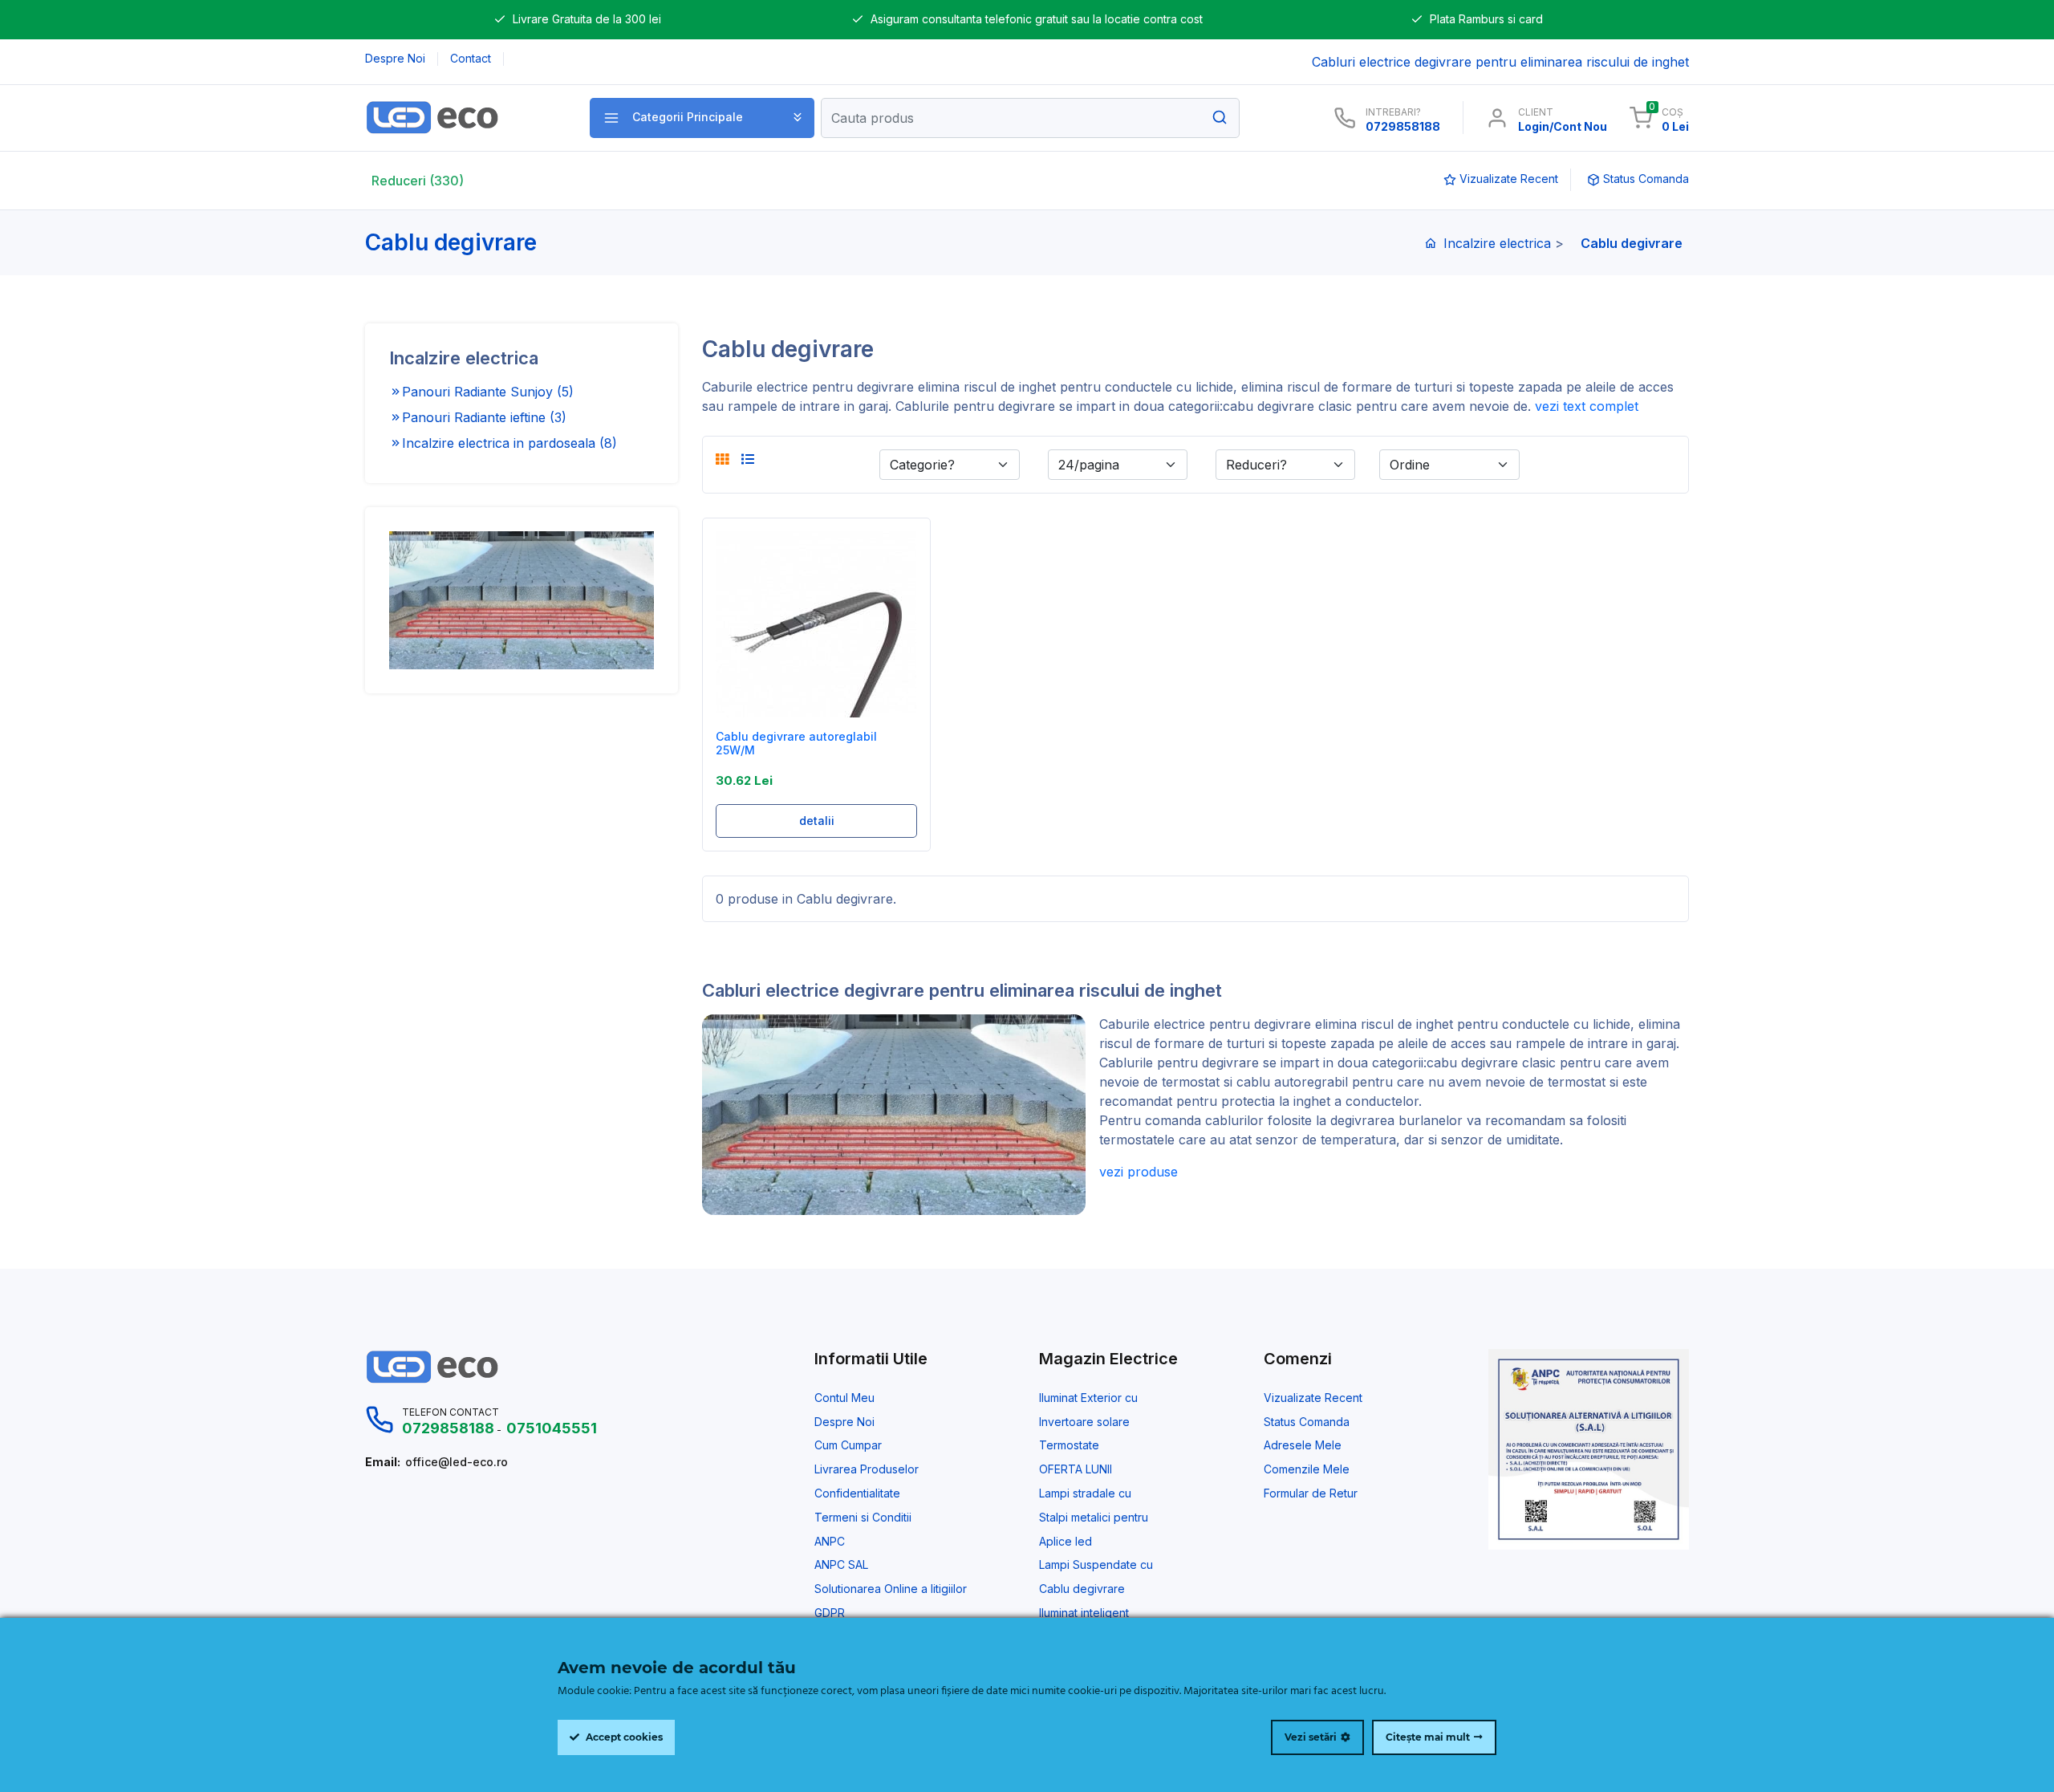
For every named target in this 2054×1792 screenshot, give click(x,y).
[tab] (722, 459)
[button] (702, 118)
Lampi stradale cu (1085, 1493)
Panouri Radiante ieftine (484, 417)
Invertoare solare (1084, 1422)
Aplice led (1066, 1542)
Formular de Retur (1311, 1493)
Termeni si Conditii (863, 1518)
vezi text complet (1587, 406)
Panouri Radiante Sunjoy (488, 392)
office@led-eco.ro (457, 1462)
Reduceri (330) (418, 181)
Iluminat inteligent (1084, 1613)
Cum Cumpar (848, 1445)
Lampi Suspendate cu (1096, 1565)
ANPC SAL (841, 1565)
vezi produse (1139, 1172)
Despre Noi (844, 1422)
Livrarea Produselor (867, 1469)
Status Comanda (1307, 1422)
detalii (817, 821)
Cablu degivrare (1082, 1589)
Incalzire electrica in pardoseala (509, 443)
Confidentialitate (857, 1493)
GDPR (830, 1613)
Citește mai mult (1428, 1737)
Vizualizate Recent (1313, 1398)
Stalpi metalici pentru (1094, 1518)
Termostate (1069, 1445)
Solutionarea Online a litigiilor (891, 1589)
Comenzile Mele (1307, 1469)
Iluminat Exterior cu (1088, 1398)
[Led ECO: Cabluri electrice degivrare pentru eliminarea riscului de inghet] (459, 118)
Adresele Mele (1303, 1445)
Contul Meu (844, 1398)
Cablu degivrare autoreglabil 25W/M (796, 744)
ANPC (830, 1542)
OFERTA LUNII (1076, 1469)
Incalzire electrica (1497, 243)
